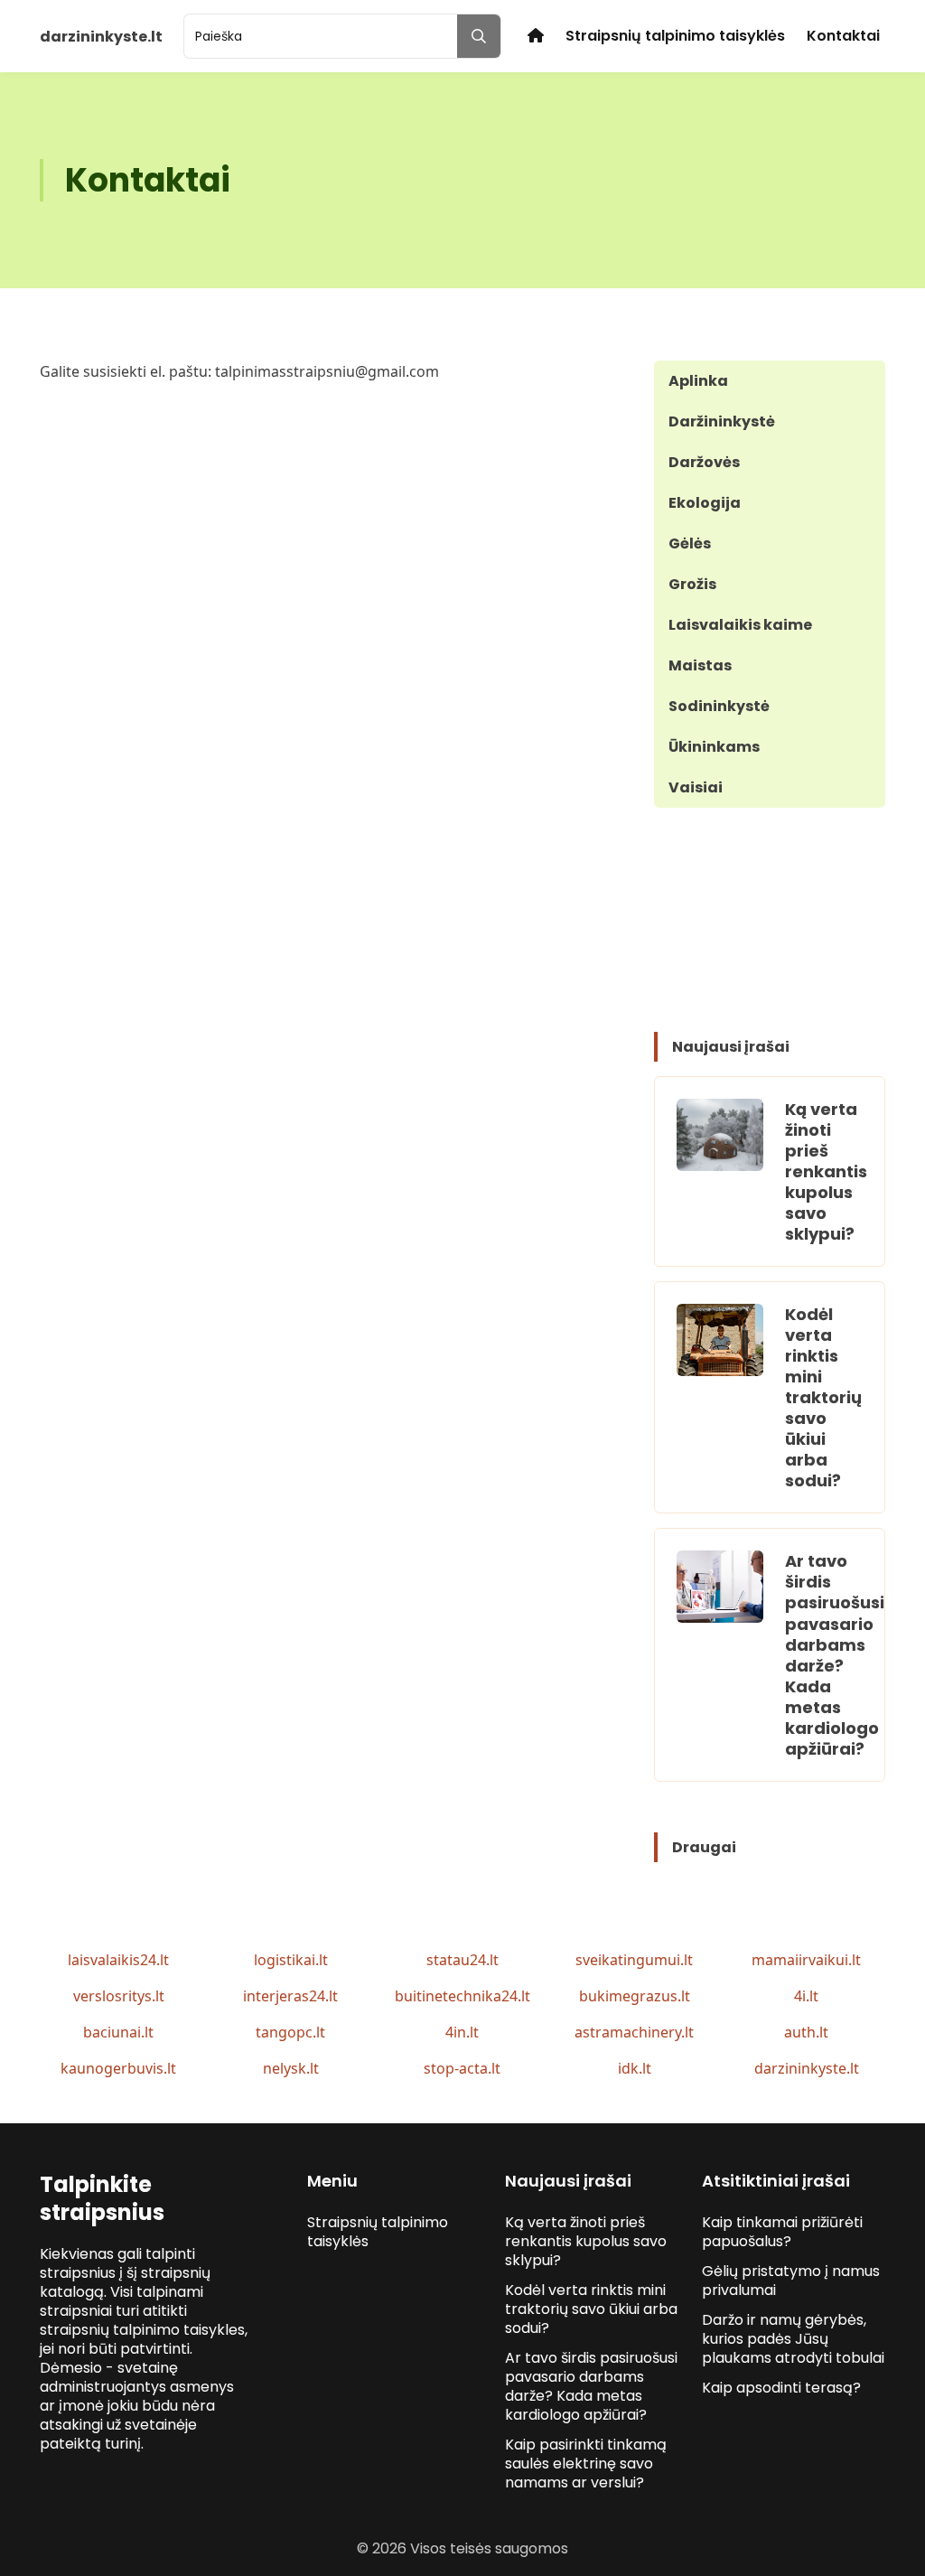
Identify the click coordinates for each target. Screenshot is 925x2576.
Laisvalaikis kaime (740, 625)
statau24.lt (462, 1960)
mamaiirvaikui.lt (806, 1960)
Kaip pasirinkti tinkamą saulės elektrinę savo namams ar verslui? (586, 2464)
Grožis (692, 584)
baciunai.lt (118, 2032)
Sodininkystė (719, 706)
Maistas (700, 665)
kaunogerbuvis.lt (118, 2068)
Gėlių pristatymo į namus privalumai (791, 2281)
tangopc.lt (290, 2032)
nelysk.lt (291, 2068)
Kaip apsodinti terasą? (781, 2388)
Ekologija (705, 503)
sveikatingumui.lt (634, 1960)
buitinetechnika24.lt (462, 1996)
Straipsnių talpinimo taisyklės (675, 36)
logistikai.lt (291, 1960)
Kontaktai (843, 36)
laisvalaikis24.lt (118, 1960)
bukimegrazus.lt (635, 1996)
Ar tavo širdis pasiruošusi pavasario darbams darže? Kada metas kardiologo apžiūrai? (835, 1654)
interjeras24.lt (290, 1996)
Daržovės (704, 462)
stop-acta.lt (462, 2068)
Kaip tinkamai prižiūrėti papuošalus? (782, 2232)
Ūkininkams (714, 747)
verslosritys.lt (119, 1996)
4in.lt (462, 2032)
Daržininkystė (722, 422)
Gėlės (690, 543)
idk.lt (635, 2068)
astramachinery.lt (634, 2032)
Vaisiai (696, 787)
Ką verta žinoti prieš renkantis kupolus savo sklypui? (826, 1171)
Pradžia (536, 36)
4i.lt (806, 1996)
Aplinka (698, 381)
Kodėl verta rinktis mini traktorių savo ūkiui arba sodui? (823, 1397)
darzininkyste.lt (807, 2068)
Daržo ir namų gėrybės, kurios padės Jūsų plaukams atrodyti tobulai (793, 2339)
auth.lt (806, 2032)
